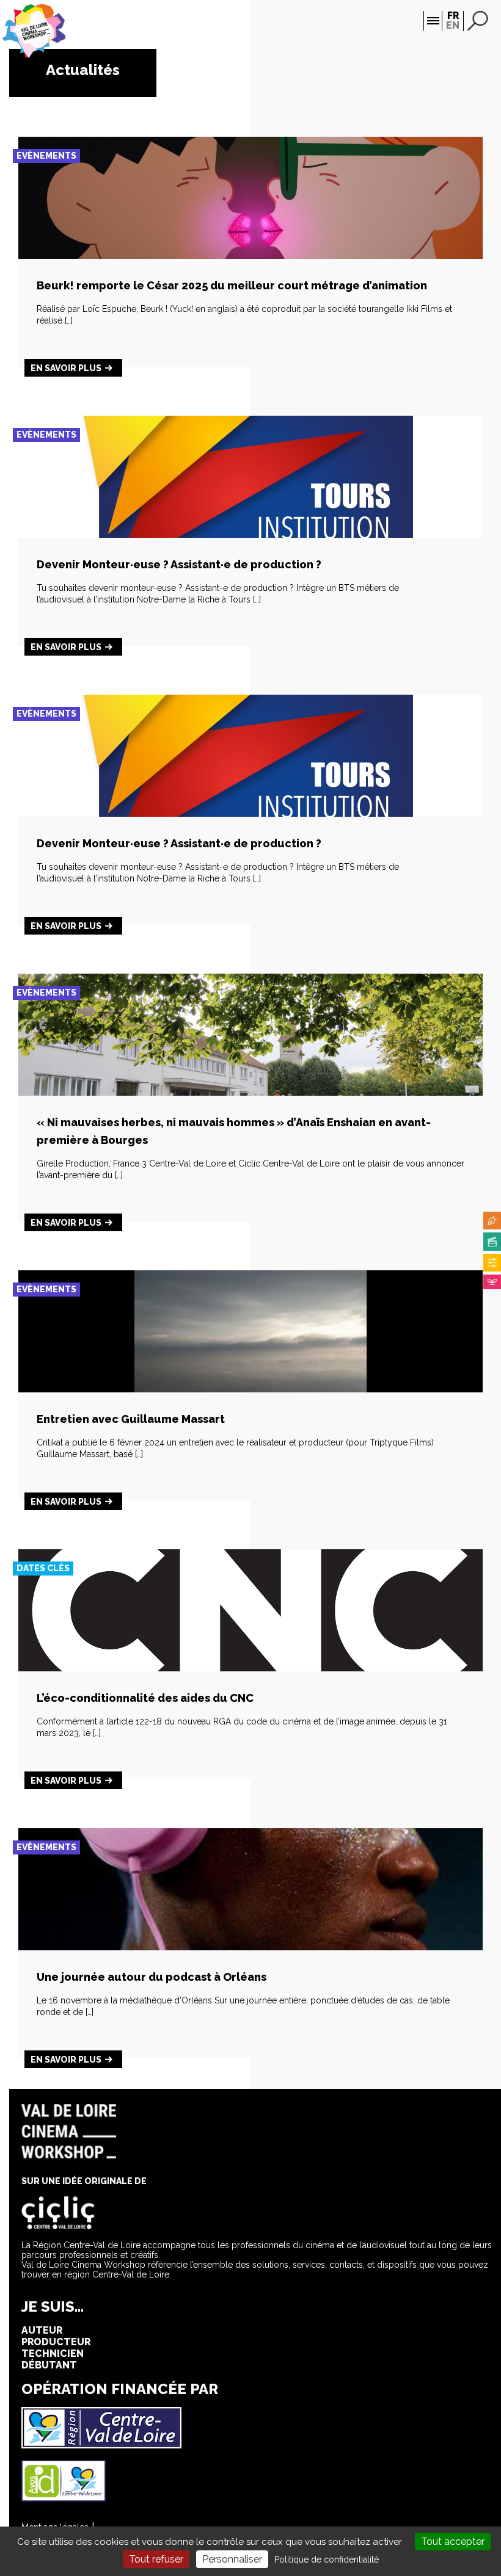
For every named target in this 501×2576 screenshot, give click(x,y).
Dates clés (43, 1568)
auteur (42, 2330)
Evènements (46, 156)
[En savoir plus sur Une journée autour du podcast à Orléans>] (250, 1947)
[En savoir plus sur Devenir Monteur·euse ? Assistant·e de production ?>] (250, 534)
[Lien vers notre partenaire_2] (64, 2498)
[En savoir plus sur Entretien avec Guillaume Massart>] (250, 1389)
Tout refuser (156, 2559)
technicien (53, 2353)
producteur (56, 2342)
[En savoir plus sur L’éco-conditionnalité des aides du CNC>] (250, 1668)
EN (453, 25)
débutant (49, 2365)
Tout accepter (453, 2542)
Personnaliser (232, 2559)
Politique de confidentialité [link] (327, 2560)
